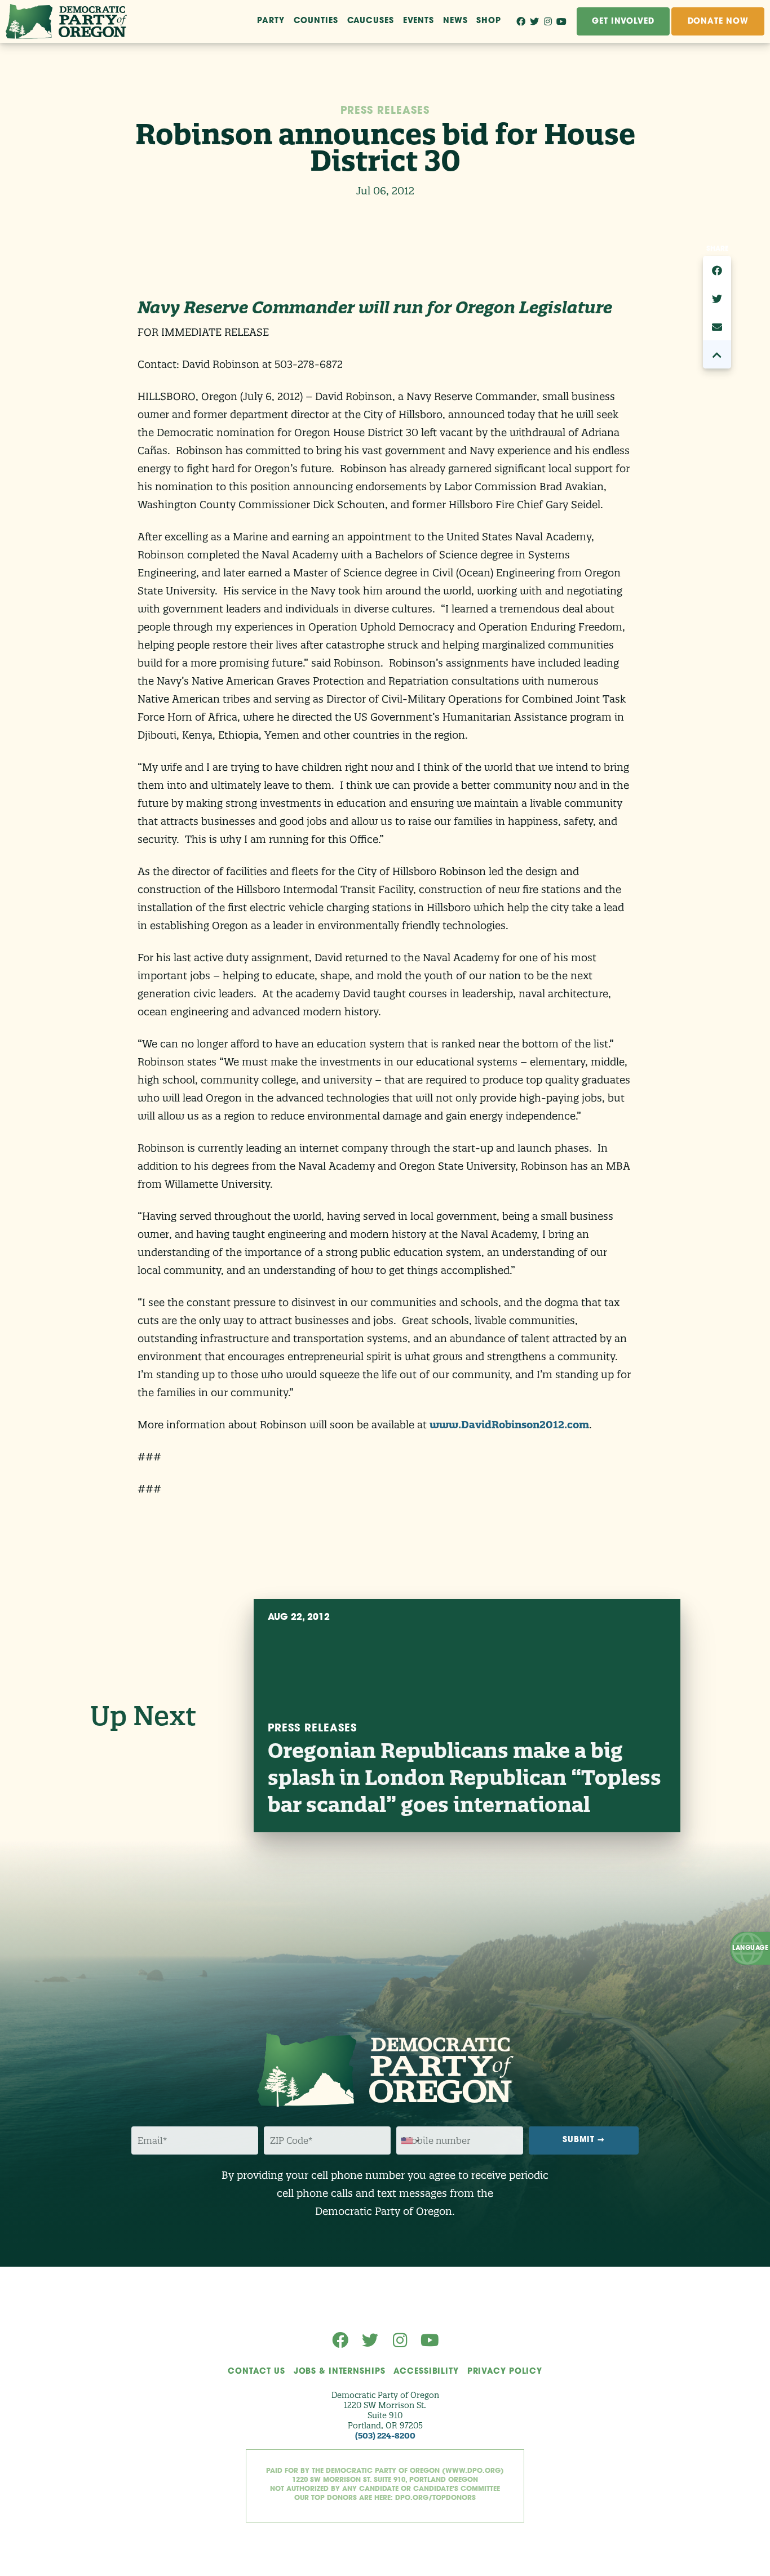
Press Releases (385, 112)
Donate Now (718, 22)
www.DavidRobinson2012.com (509, 1425)
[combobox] (410, 2141)
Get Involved (623, 22)
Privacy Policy (505, 2372)
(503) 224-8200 (385, 2436)
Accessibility (426, 2372)
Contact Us (256, 2372)
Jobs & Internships (340, 2372)
